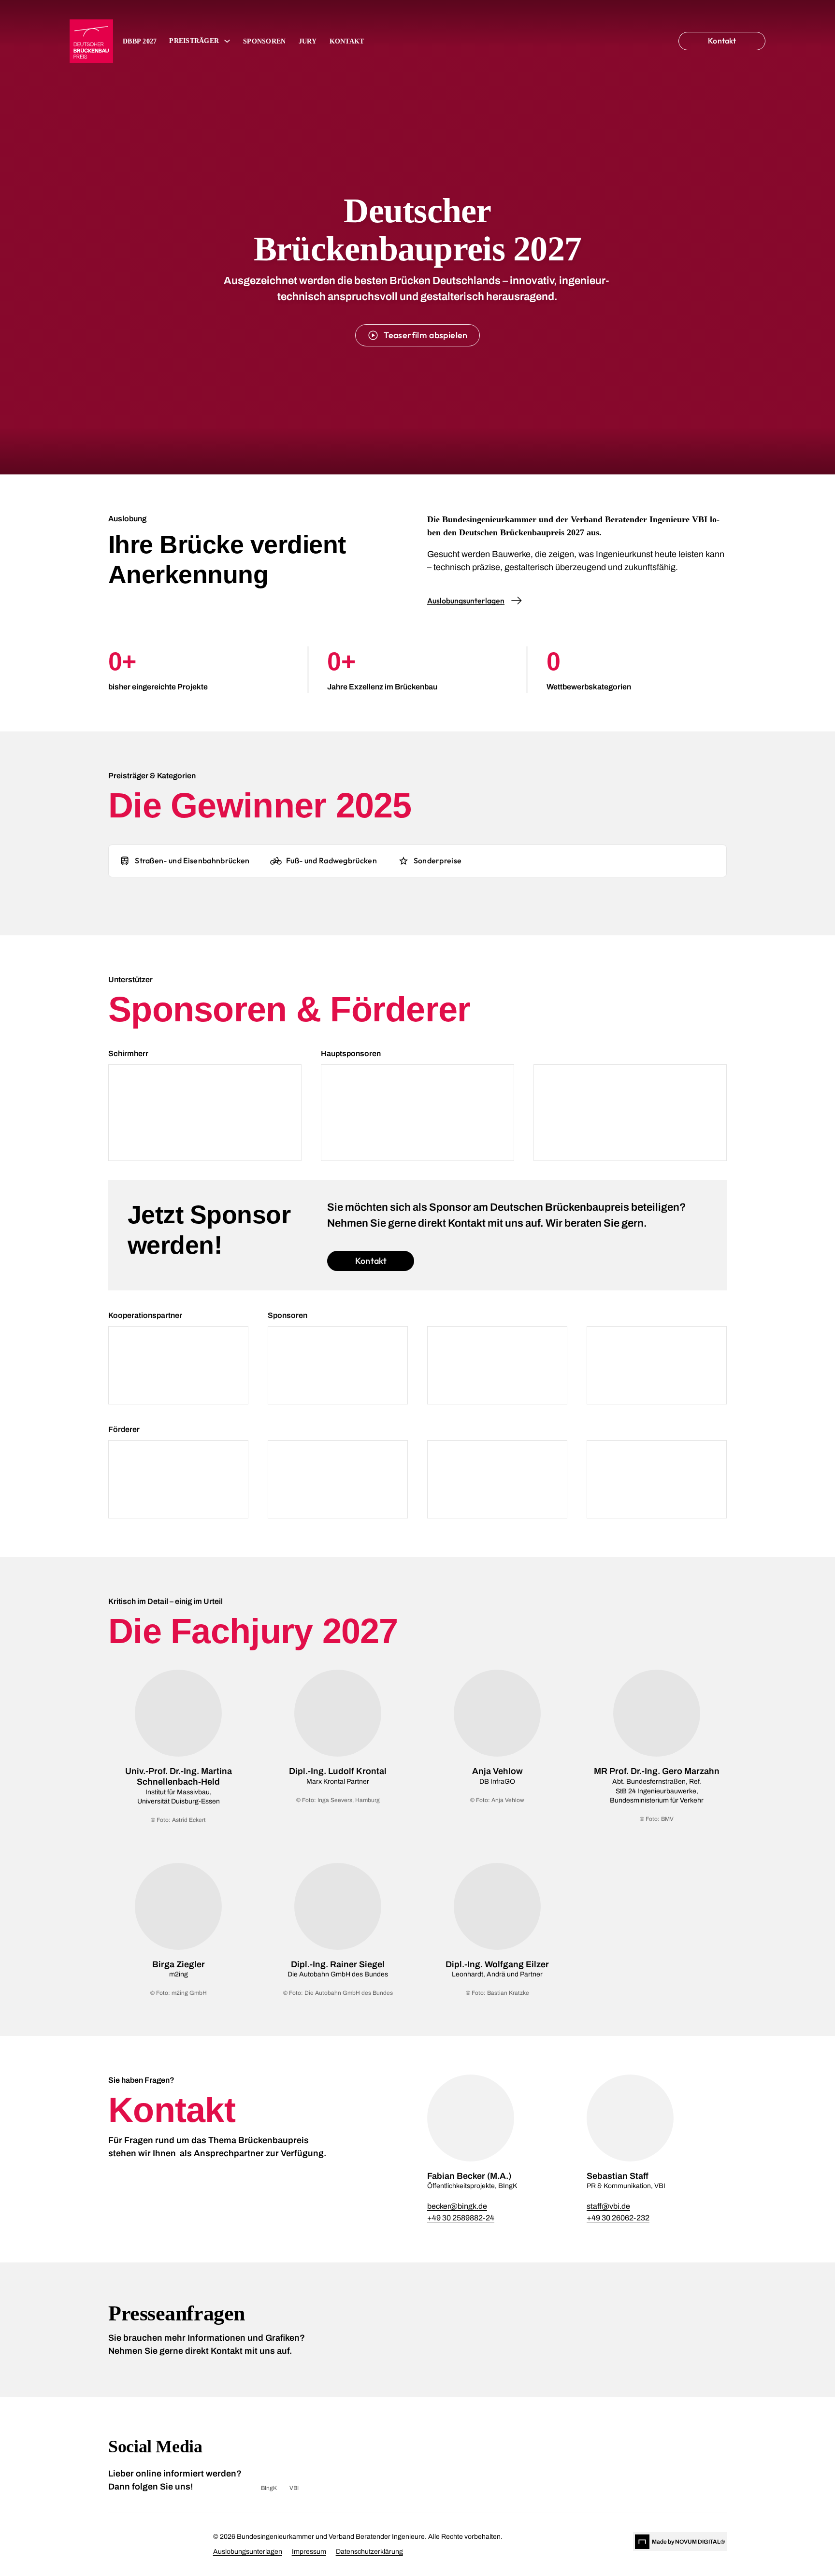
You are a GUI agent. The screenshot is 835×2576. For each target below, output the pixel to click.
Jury (308, 41)
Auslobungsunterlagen (248, 2552)
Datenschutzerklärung (369, 2552)
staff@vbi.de (608, 2206)
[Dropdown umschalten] (227, 41)
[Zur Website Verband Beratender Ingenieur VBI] (184, 2542)
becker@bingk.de (457, 2206)
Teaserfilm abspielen (425, 335)
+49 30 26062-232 (618, 2218)
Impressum (309, 2552)
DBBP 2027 (140, 41)
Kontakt (347, 41)
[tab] (184, 861)
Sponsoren (264, 41)
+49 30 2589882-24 (461, 2218)
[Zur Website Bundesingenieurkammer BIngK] (127, 2542)
